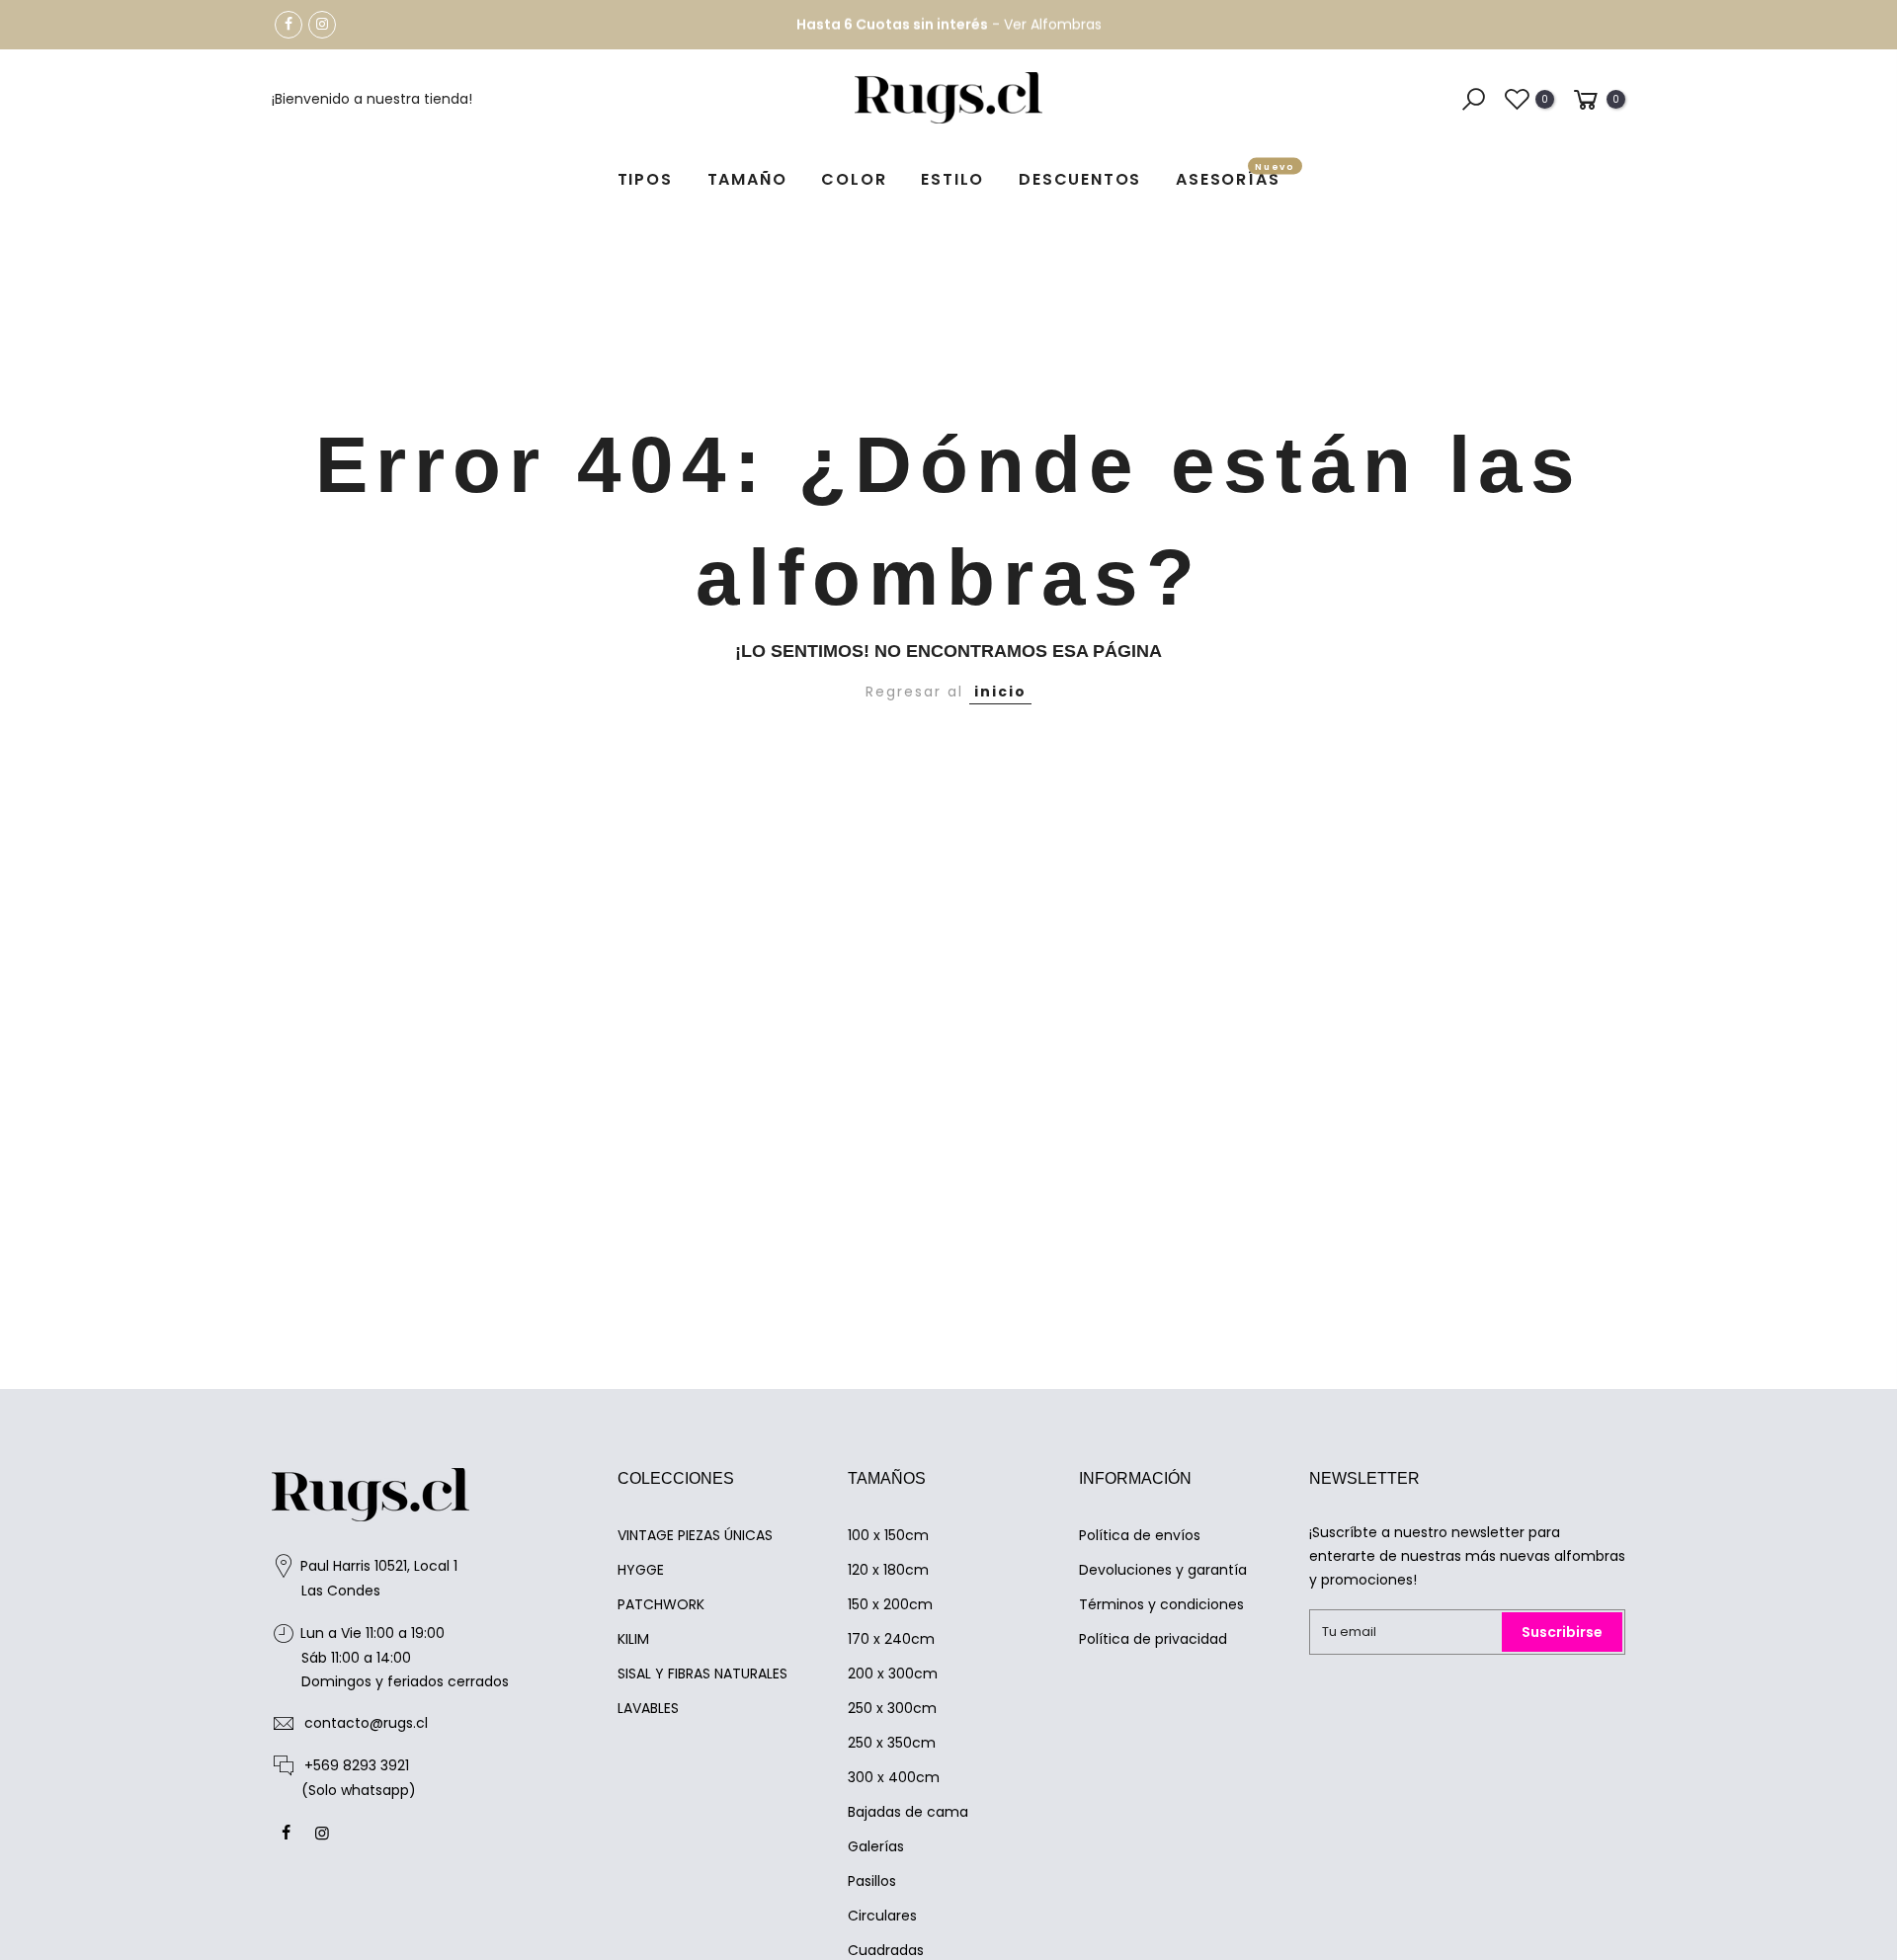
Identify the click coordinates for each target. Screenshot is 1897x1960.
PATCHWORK (661, 1604)
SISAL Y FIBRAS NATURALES (702, 1674)
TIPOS (645, 179)
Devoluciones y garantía (1163, 1570)
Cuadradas (886, 1950)
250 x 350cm (892, 1743)
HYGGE (641, 1570)
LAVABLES (648, 1708)
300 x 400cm (894, 1777)
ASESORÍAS (1236, 176)
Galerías (876, 1846)
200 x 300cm (893, 1674)
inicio (1000, 692)
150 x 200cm (890, 1604)
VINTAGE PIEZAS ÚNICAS (695, 1535)
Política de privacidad (1153, 1639)
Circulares (882, 1916)
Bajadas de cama (908, 1812)
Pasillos (872, 1881)
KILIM (633, 1639)
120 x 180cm (888, 1570)
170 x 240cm (891, 1639)
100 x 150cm (888, 1535)
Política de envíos (1140, 1535)
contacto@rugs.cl (366, 1723)
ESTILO (952, 179)
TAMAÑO (747, 179)
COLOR (854, 179)
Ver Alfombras (1053, 25)
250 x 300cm (892, 1708)
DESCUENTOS (1080, 179)
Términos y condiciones (1161, 1604)
